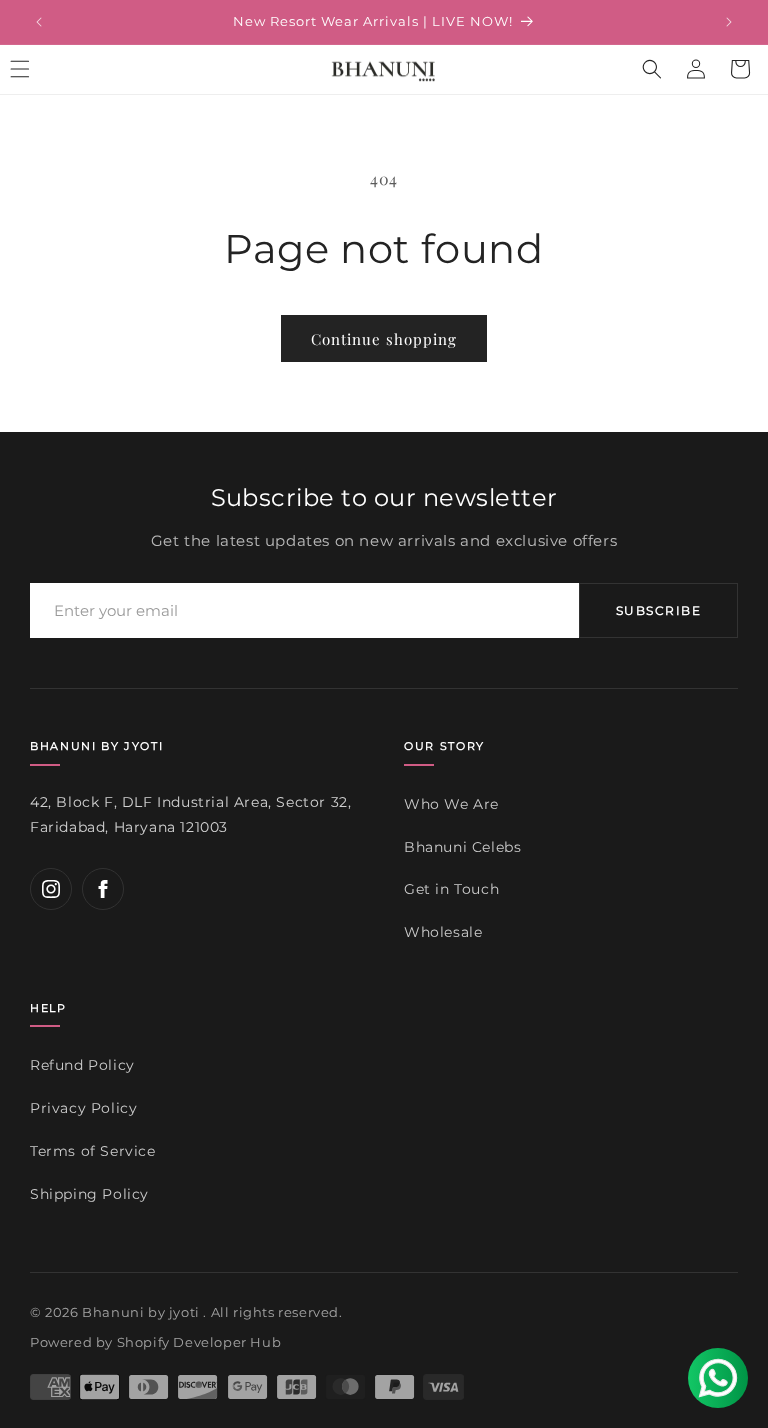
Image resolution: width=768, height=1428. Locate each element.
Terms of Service (93, 1151)
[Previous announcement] (39, 22)
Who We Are (451, 804)
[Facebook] (103, 889)
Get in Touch (451, 889)
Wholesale (443, 932)
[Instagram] (51, 889)
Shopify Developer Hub (199, 1342)
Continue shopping (384, 339)
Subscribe (658, 610)
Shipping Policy (89, 1194)
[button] (652, 69)
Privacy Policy (83, 1108)
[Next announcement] (729, 22)
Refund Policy (82, 1065)
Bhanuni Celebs (462, 847)
